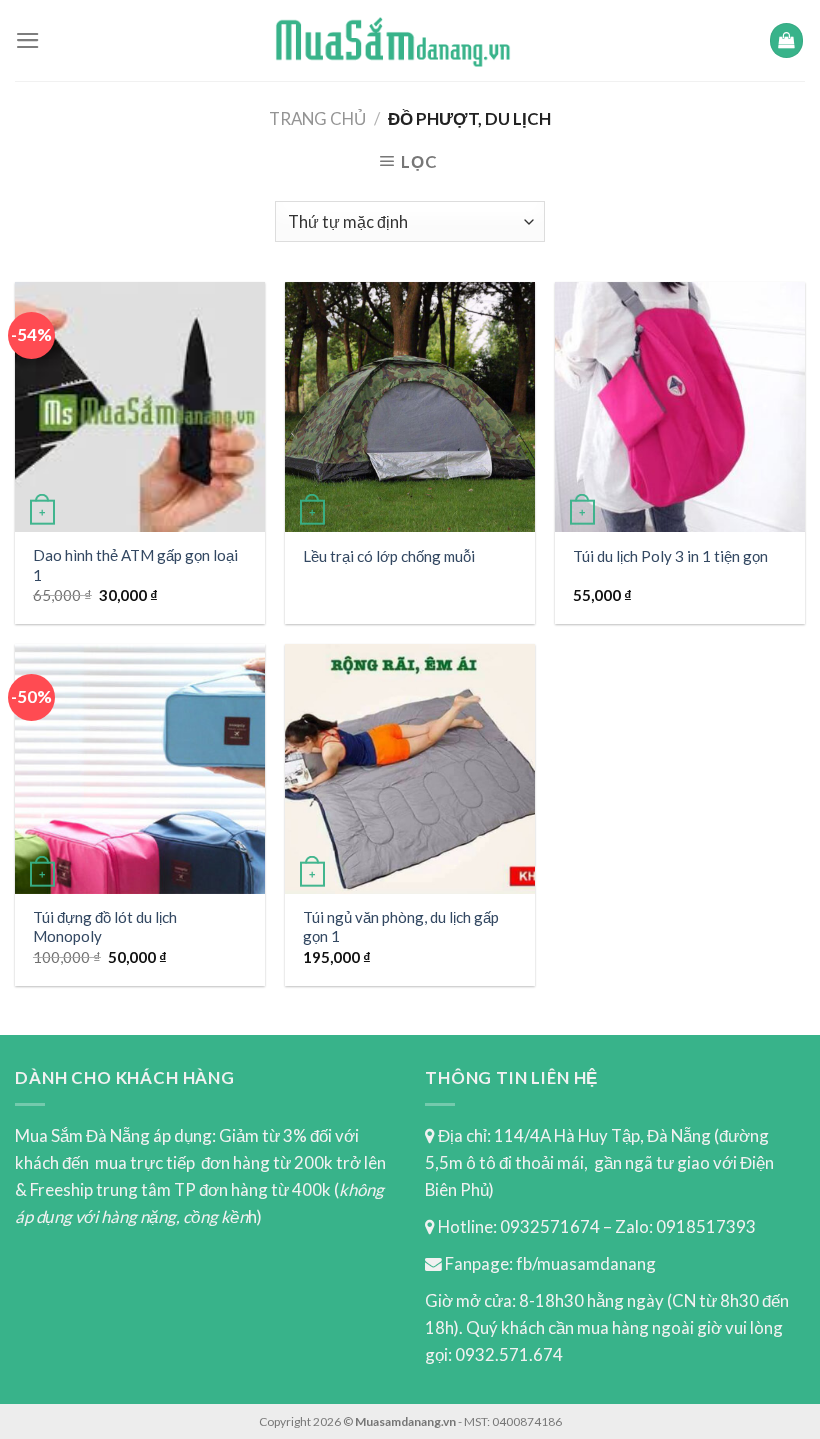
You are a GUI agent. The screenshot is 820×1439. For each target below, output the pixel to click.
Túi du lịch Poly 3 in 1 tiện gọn (670, 556)
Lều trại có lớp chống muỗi (389, 556)
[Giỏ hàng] (787, 40)
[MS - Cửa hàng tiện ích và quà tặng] (393, 40)
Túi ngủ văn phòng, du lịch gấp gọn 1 (401, 927)
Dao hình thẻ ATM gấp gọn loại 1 (135, 565)
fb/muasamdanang (586, 1263)
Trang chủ (317, 118)
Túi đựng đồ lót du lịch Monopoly (105, 927)
